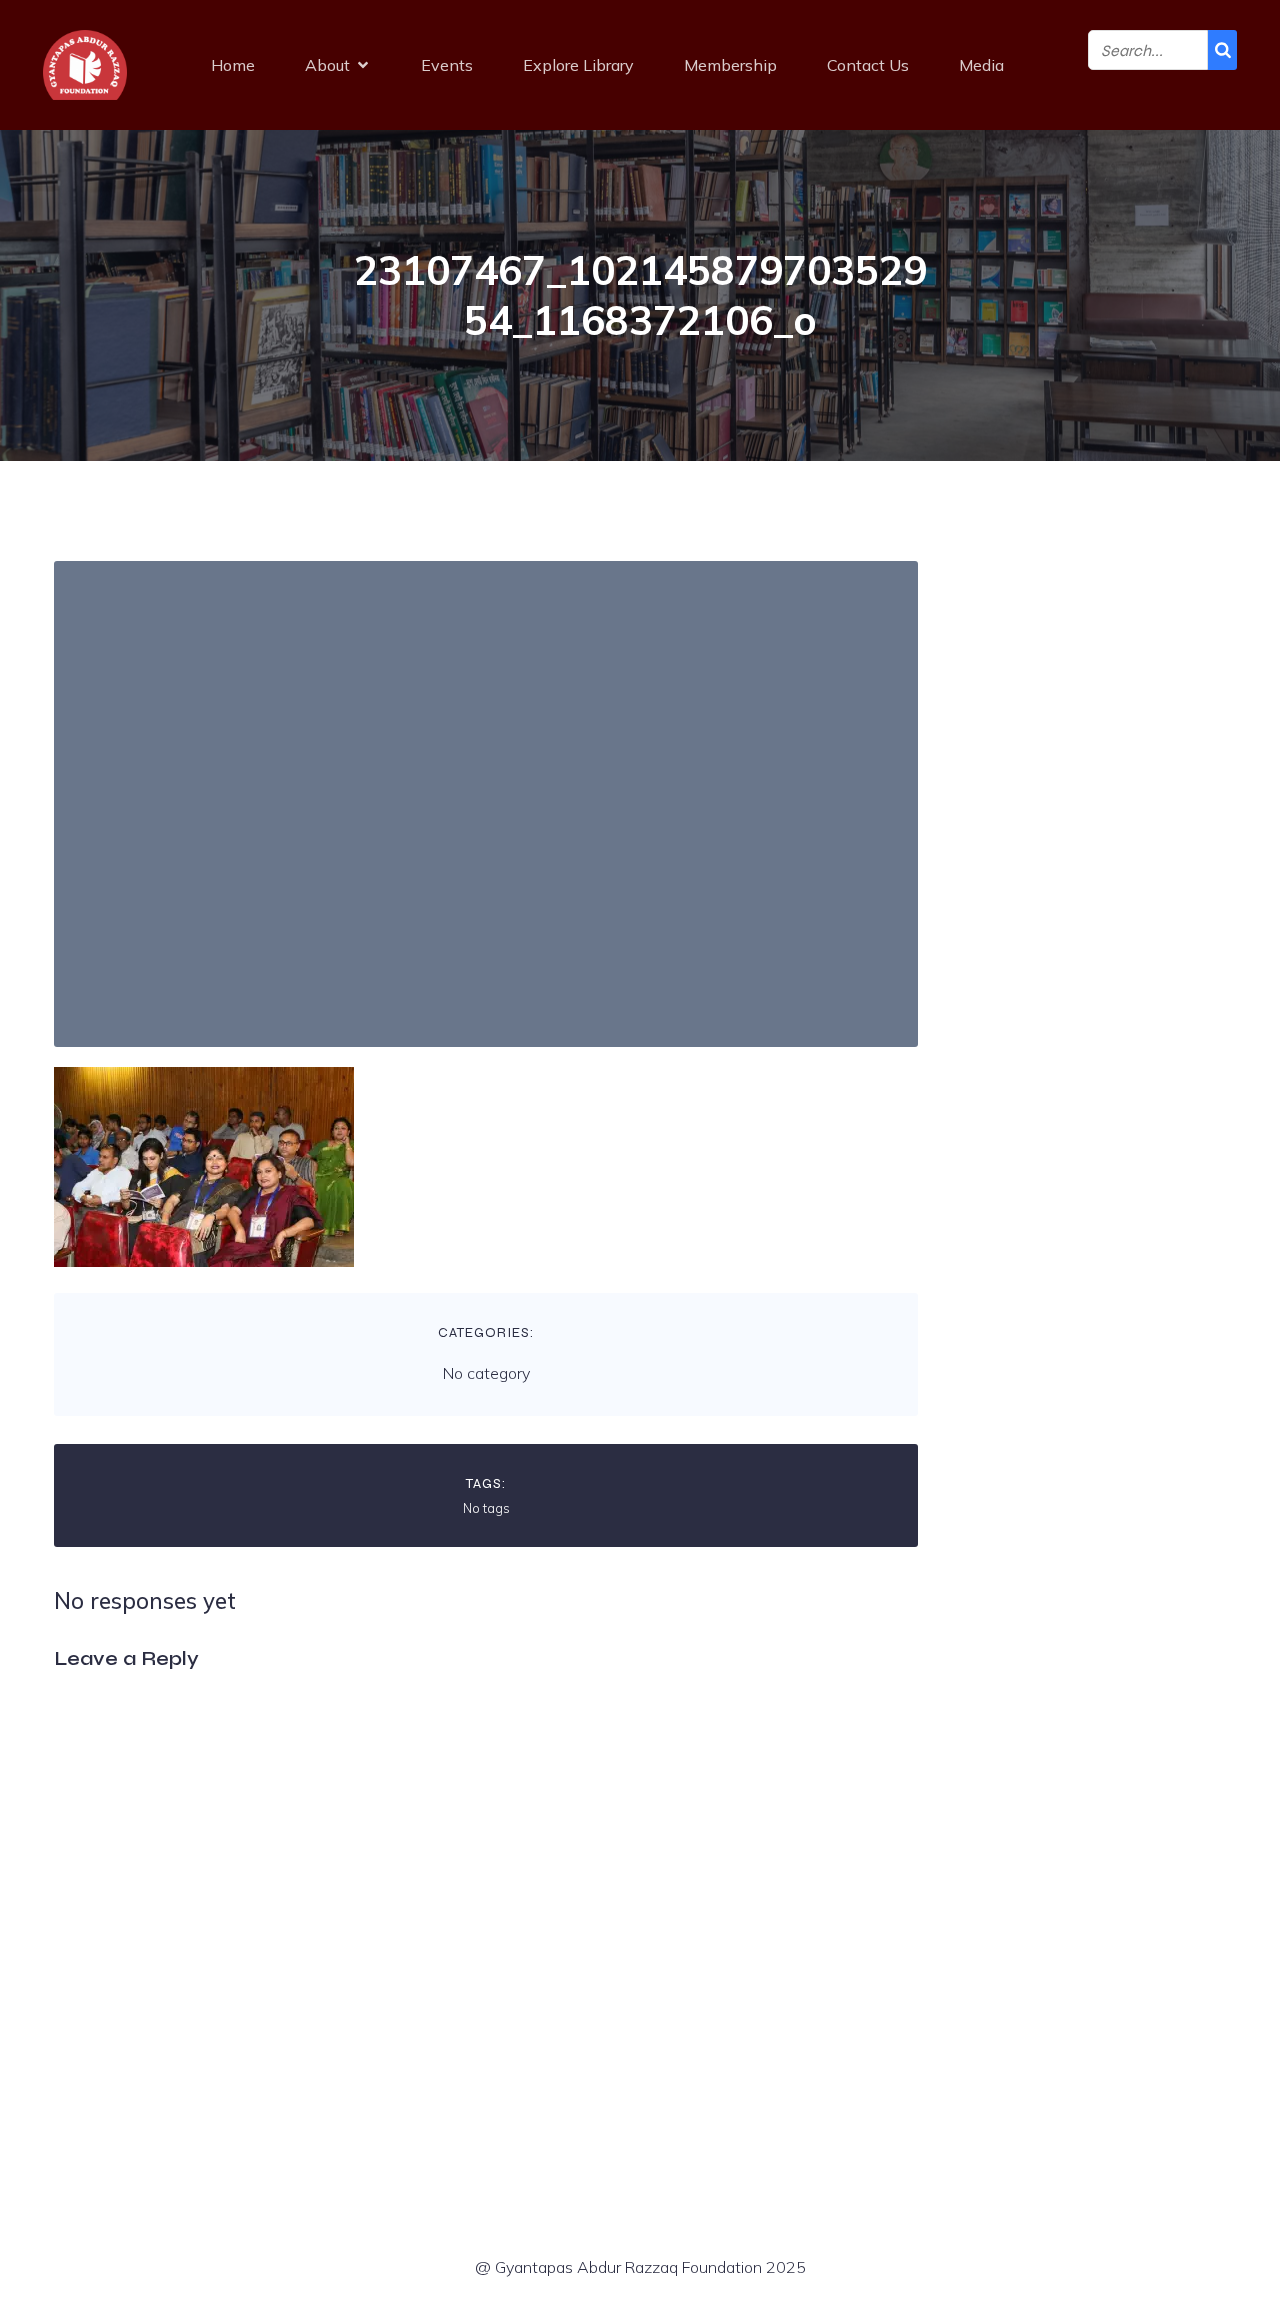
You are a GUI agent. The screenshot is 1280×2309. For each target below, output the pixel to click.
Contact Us (868, 65)
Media (981, 65)
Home (233, 65)
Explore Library (578, 65)
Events (447, 65)
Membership (730, 65)
